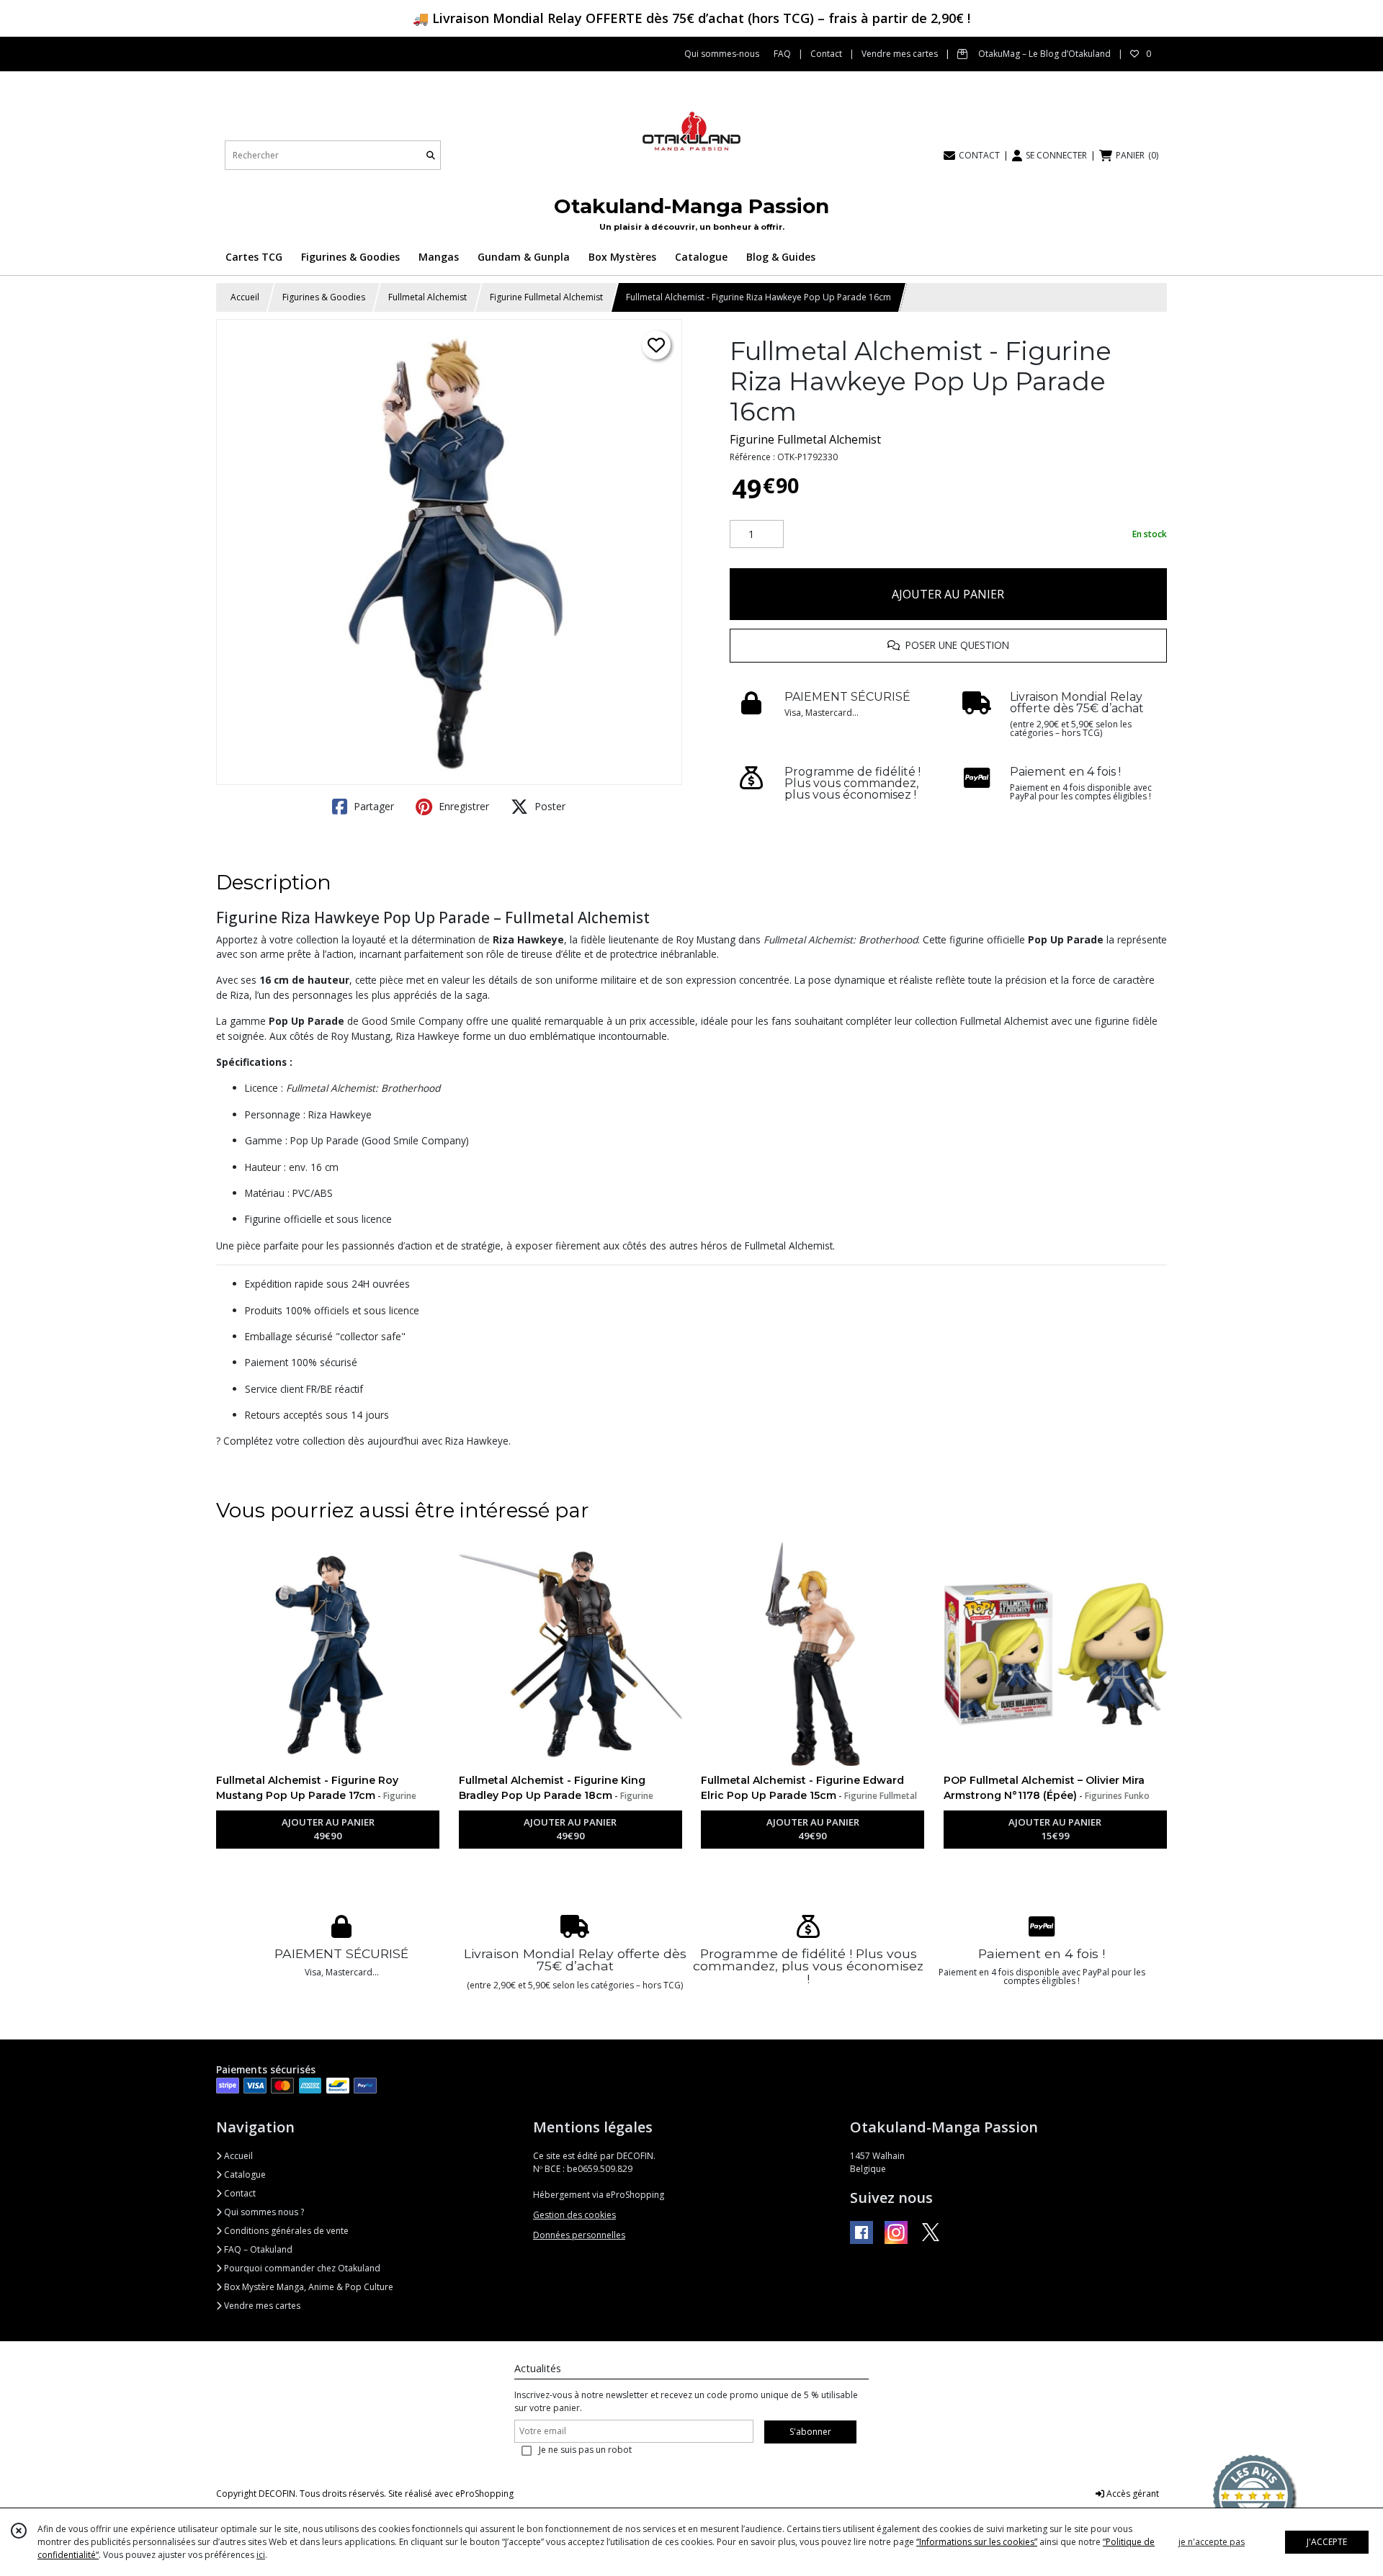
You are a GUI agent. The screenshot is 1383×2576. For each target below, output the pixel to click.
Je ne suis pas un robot (585, 2450)
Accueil (245, 297)
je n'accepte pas (1212, 2542)
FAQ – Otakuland (257, 2249)
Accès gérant (1132, 2494)
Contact (239, 2193)
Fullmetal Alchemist (428, 297)
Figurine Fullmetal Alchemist (546, 297)
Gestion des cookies (574, 2215)
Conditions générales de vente (285, 2231)
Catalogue (244, 2175)
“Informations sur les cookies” (977, 2542)
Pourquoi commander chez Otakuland (301, 2268)
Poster (549, 806)
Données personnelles (579, 2235)
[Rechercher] (431, 155)
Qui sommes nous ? (263, 2212)
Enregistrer (462, 806)
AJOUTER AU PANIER (948, 594)
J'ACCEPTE (1327, 2542)
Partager (372, 806)
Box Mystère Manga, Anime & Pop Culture (308, 2287)
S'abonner (810, 2432)
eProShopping (484, 2494)
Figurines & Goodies (324, 297)
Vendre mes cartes (261, 2306)
